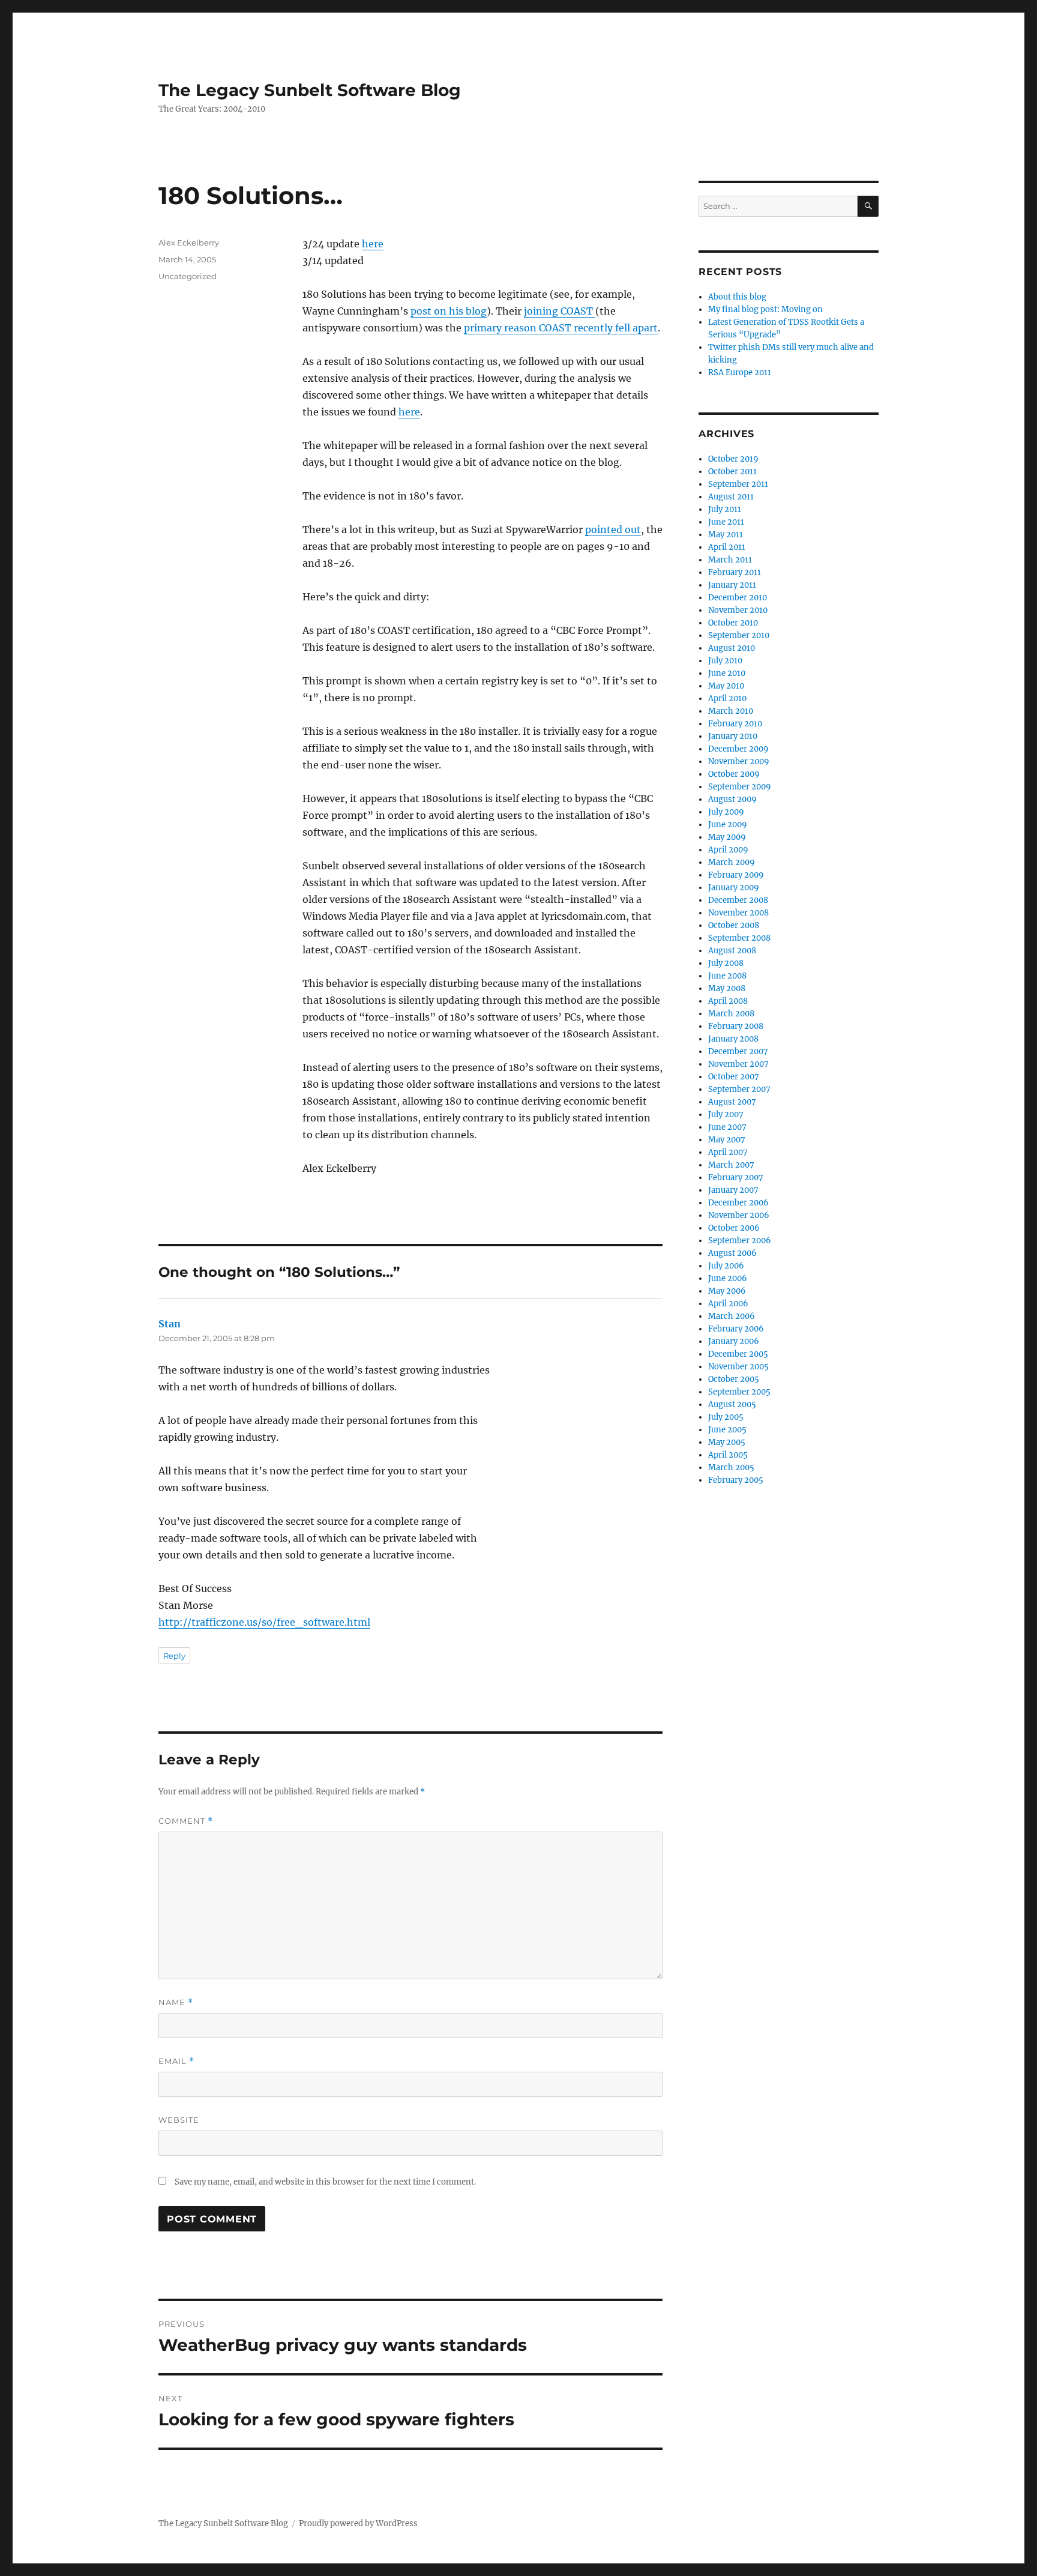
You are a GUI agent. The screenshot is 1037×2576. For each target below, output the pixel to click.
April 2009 (728, 850)
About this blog (737, 297)
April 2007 (728, 1152)
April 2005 (728, 1455)
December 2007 (738, 1051)
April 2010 (727, 698)
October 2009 (734, 774)
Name (176, 2002)
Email (176, 2061)
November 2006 (739, 1215)
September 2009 (740, 787)
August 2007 (732, 1102)
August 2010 (732, 648)
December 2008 (738, 900)
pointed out (613, 529)
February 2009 (736, 875)
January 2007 (733, 1190)
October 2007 (734, 1077)
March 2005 (731, 1467)
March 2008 (731, 1014)
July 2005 (726, 1417)
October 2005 (734, 1379)
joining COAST (560, 311)
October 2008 (734, 925)
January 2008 (733, 1039)
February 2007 (736, 1178)
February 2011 (735, 572)
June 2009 (728, 825)
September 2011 (738, 484)
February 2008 (736, 1026)
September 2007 (739, 1089)
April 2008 (728, 1001)
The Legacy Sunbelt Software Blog (310, 90)
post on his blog (449, 311)
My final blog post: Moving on (765, 309)
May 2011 (726, 535)
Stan (170, 1324)
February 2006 (736, 1329)
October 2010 (733, 623)
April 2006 (728, 1304)
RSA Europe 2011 (740, 373)
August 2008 (732, 951)
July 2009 (726, 812)
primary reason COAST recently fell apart (561, 328)
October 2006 (734, 1228)
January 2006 (734, 1341)
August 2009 (732, 799)
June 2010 (727, 673)
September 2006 (740, 1241)
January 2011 (732, 585)
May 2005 (727, 1442)
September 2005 (739, 1392)
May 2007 (727, 1140)
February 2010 (735, 724)
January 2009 (734, 888)
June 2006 (728, 1278)
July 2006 (726, 1266)
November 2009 (739, 762)
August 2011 (731, 497)
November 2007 (738, 1064)
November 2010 (738, 610)
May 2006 (727, 1291)
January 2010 (733, 736)
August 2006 (732, 1253)
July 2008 (726, 963)
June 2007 (727, 1127)
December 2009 (738, 749)
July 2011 (725, 509)
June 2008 (727, 976)
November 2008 (738, 913)
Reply (174, 1656)
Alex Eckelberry (189, 243)
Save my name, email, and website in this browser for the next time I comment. (325, 2182)
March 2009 (732, 862)
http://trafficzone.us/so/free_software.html (264, 1622)
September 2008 (739, 938)
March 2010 (731, 711)
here (373, 244)
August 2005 (732, 1404)
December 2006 (738, 1203)
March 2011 (730, 560)
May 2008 (727, 988)
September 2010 (739, 635)
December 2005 (738, 1354)
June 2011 (726, 522)
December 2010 (738, 598)
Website (179, 2120)
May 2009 (727, 837)
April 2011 (727, 547)
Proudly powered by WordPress (358, 2523)
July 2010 (725, 661)
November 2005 (738, 1367)
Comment (186, 1821)
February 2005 (736, 1480)
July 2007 (726, 1115)
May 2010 (726, 686)
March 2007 (731, 1165)
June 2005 (727, 1430)
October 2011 (732, 472)
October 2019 (733, 459)
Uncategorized (188, 276)
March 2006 (732, 1316)
